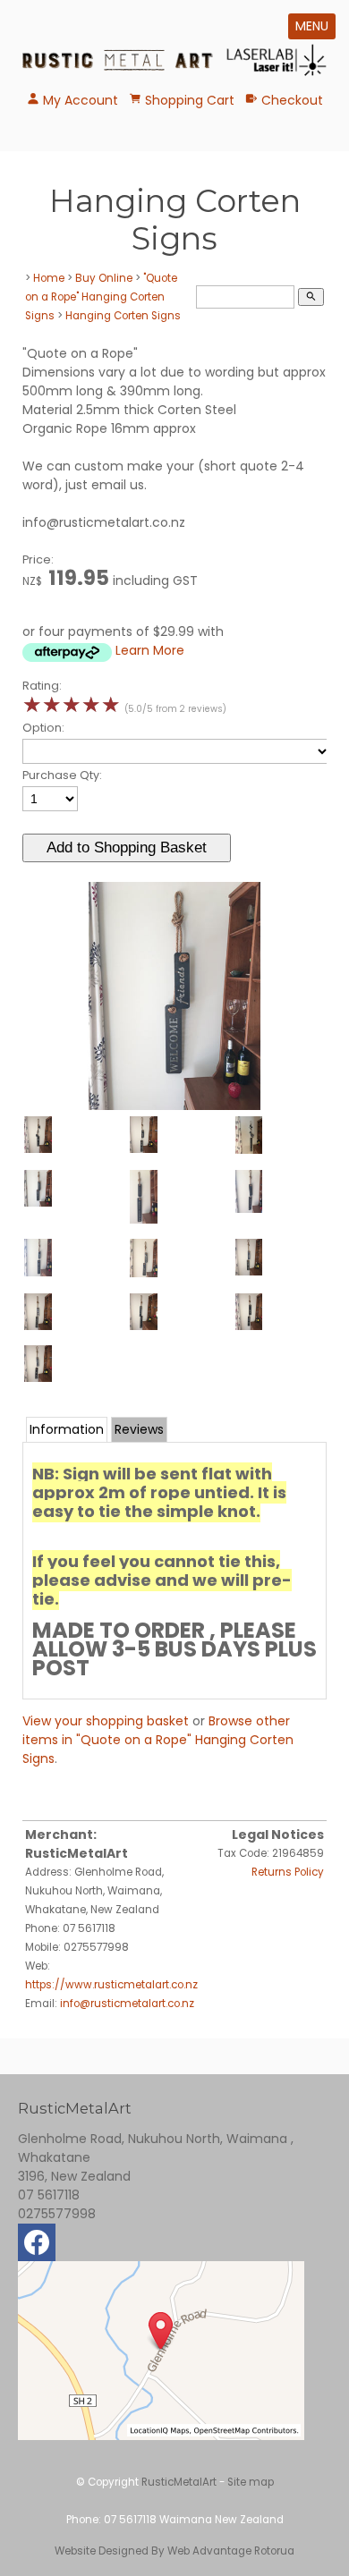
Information (67, 1429)
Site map (251, 2482)
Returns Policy (288, 1872)
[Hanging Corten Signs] (174, 1106)
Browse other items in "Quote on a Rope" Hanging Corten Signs (158, 1740)
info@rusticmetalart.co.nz (127, 2004)
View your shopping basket (106, 1721)
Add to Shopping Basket (127, 847)
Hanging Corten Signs (123, 316)
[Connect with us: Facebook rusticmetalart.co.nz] (37, 2247)
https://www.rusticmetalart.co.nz (111, 1985)
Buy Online (104, 278)
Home (49, 278)
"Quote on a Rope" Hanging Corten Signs (101, 297)
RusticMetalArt (179, 2482)
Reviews (139, 1429)
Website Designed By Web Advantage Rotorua (174, 2551)
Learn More (150, 650)
